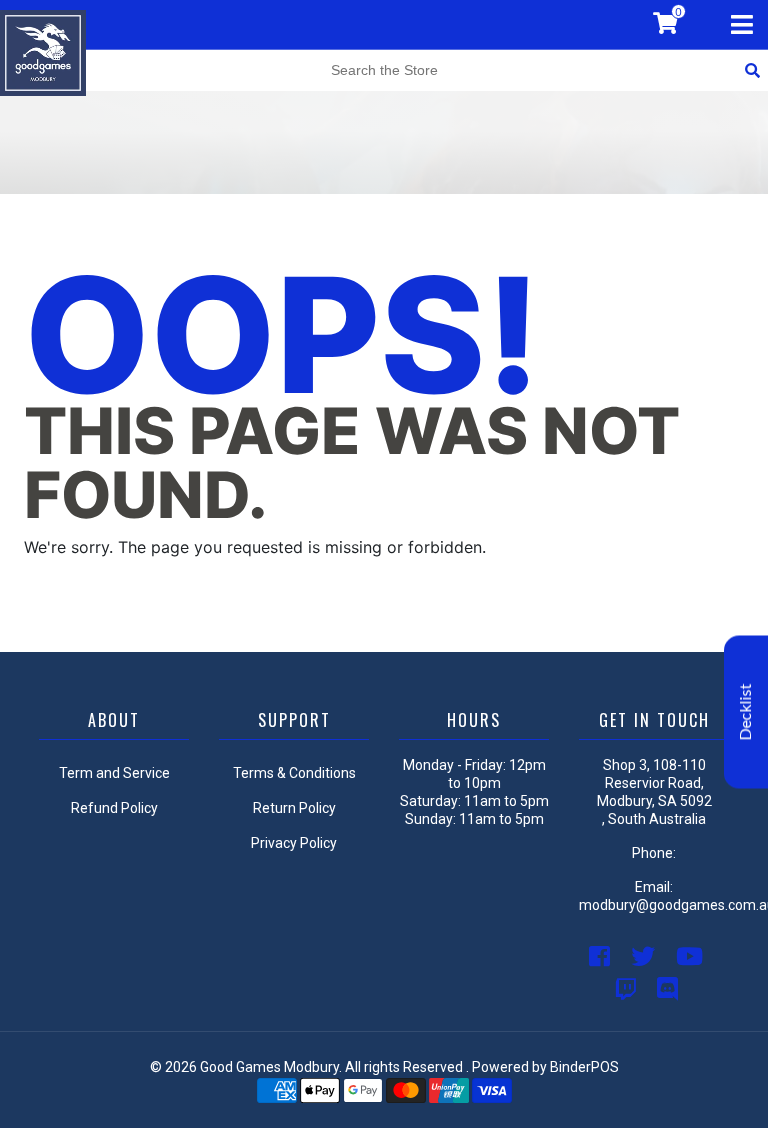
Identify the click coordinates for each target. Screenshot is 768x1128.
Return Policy (294, 808)
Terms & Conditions (294, 773)
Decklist (746, 712)
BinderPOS (584, 1067)
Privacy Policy (294, 843)
